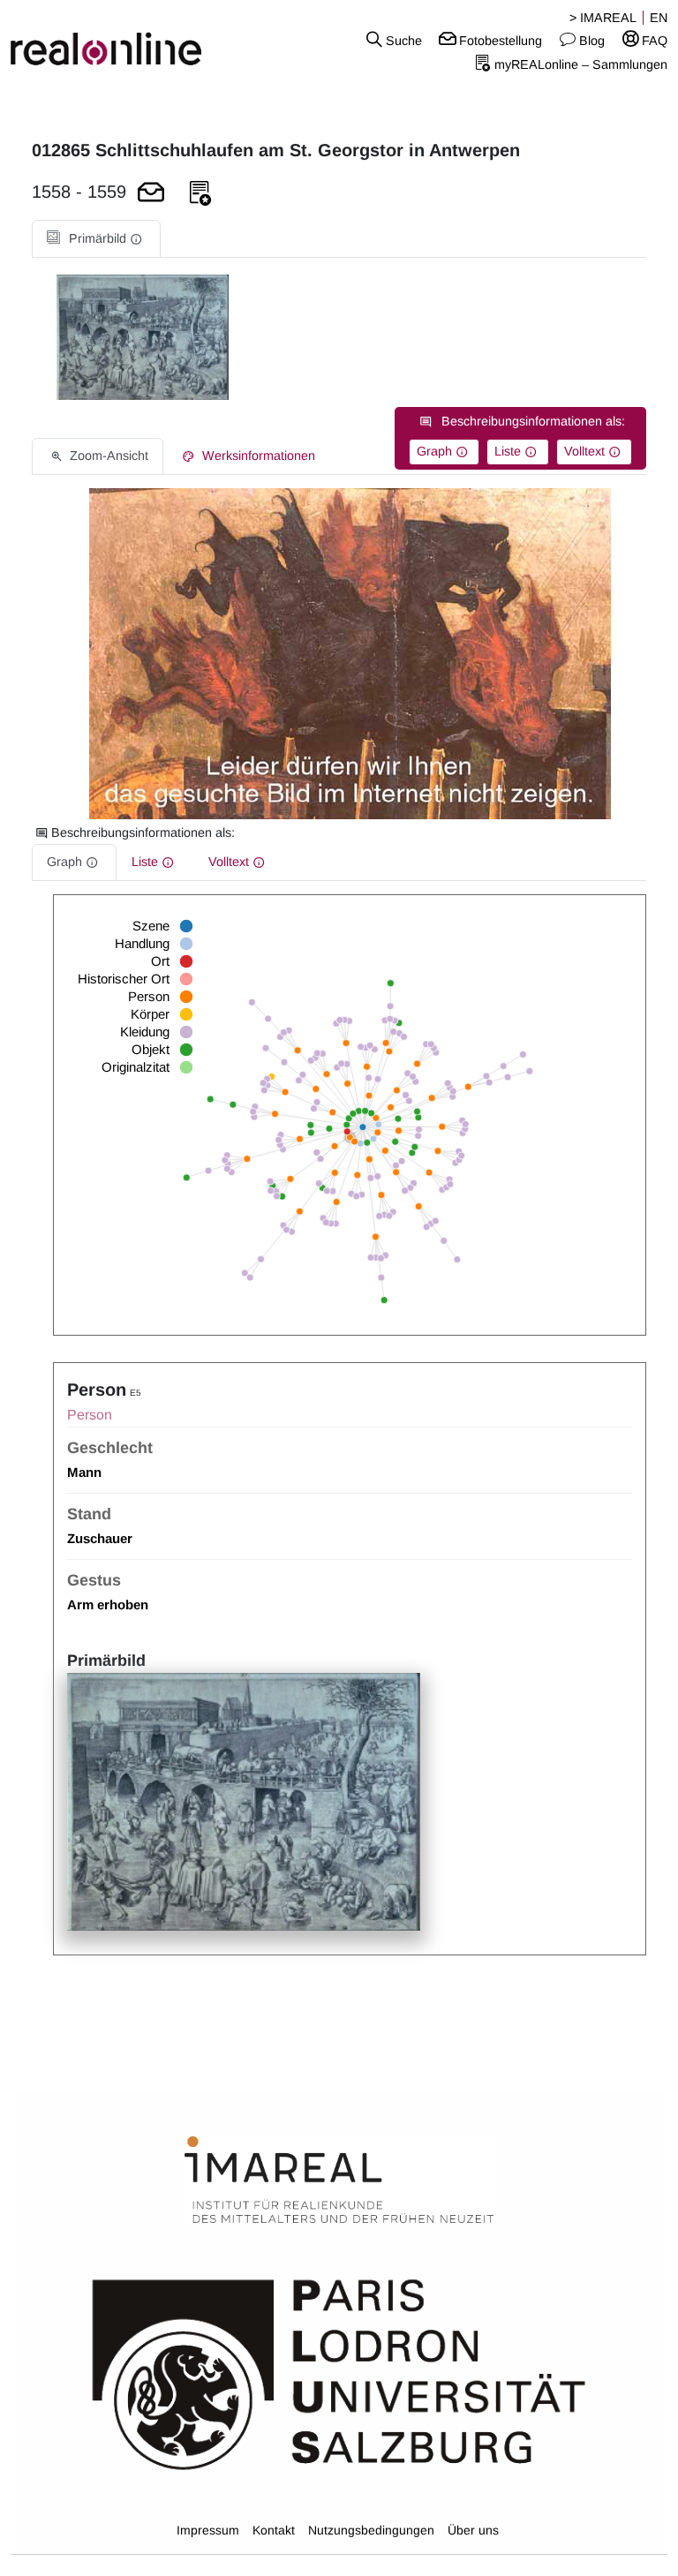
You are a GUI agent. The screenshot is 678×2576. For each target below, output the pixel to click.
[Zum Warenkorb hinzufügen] (151, 194)
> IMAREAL (603, 18)
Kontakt (274, 2530)
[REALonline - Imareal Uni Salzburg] (113, 40)
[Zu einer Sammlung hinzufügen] (200, 194)
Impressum (208, 2530)
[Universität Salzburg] (339, 2373)
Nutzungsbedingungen (371, 2530)
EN (659, 18)
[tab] (96, 239)
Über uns (473, 2530)
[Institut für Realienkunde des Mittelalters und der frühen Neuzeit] (339, 2181)
